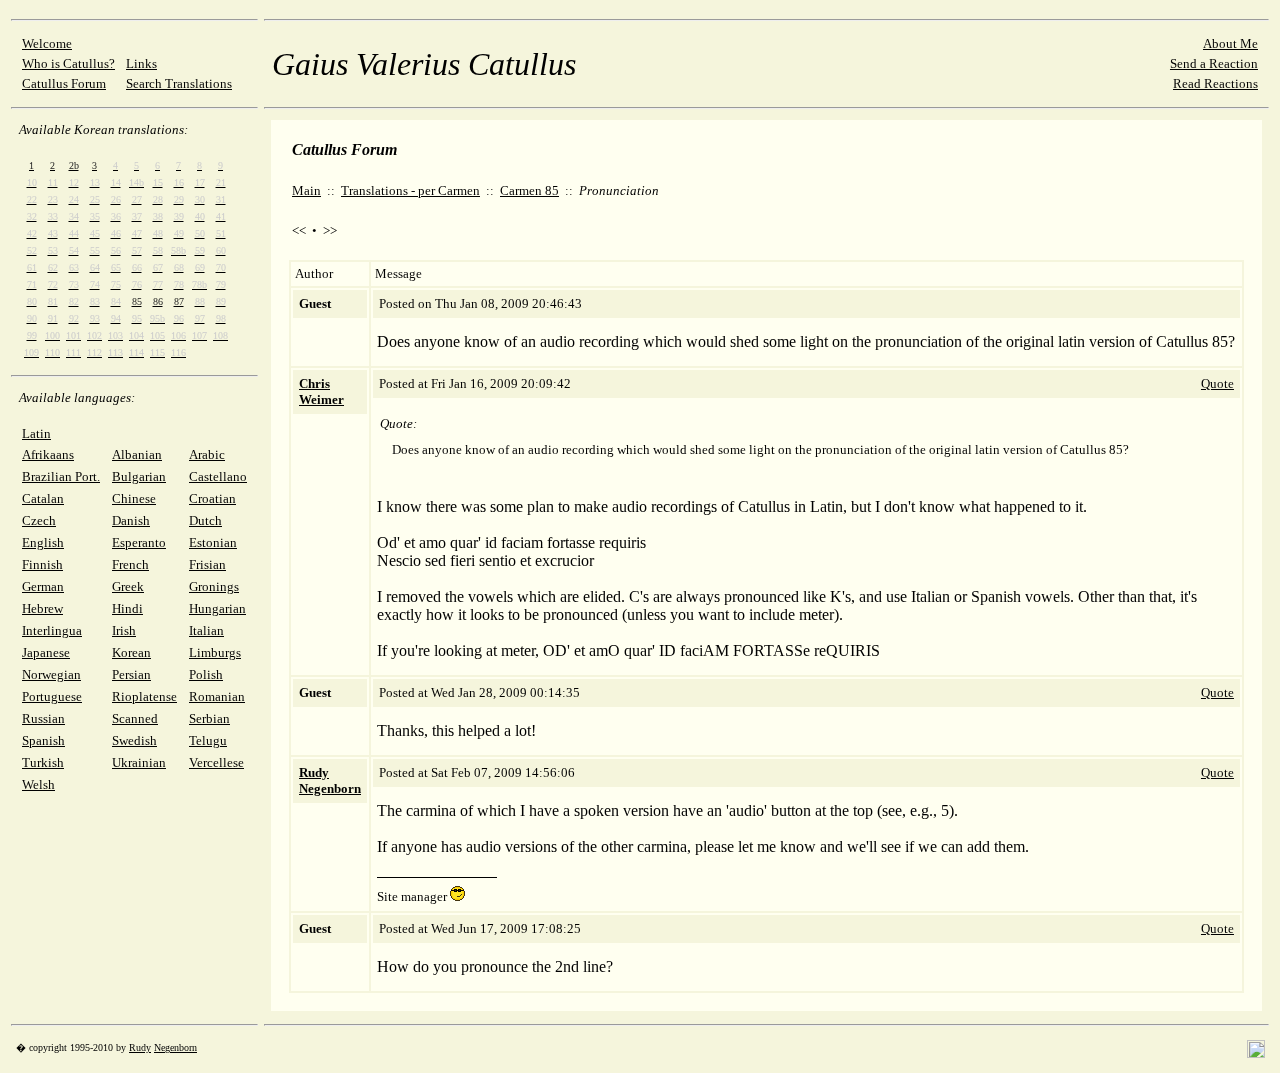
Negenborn (175, 1047)
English (43, 542)
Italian (206, 630)
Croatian (212, 498)
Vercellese (216, 762)
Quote (1217, 383)
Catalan (43, 498)
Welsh (38, 784)
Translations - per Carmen (410, 190)
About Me (1230, 43)
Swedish (134, 740)
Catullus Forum (64, 83)
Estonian (213, 542)
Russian (43, 718)
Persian (131, 674)
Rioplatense (144, 696)
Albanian (137, 454)
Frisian (207, 564)
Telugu (208, 740)
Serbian (209, 718)
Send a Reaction (1214, 63)
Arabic (207, 454)
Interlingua (52, 630)
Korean (131, 652)
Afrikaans (48, 454)
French (130, 564)
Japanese (46, 652)
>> (330, 230)
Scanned (135, 718)
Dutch (205, 520)
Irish (124, 630)
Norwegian (51, 674)
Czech (39, 520)
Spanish (43, 740)
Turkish (43, 762)
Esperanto (139, 542)
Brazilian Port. (61, 476)
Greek (128, 586)
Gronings (214, 586)
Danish (131, 520)
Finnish (42, 564)
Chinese (134, 498)
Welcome (47, 43)
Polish (206, 674)
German (43, 586)
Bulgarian (139, 476)
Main (306, 190)
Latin (36, 433)
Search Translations (179, 83)
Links (141, 63)
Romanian (217, 696)
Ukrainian (139, 762)
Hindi (127, 608)
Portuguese (52, 696)
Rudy (140, 1047)
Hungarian (217, 608)
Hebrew (42, 608)
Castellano (218, 476)
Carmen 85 (529, 190)
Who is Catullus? (68, 63)
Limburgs (215, 652)
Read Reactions (1215, 83)
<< (299, 230)
